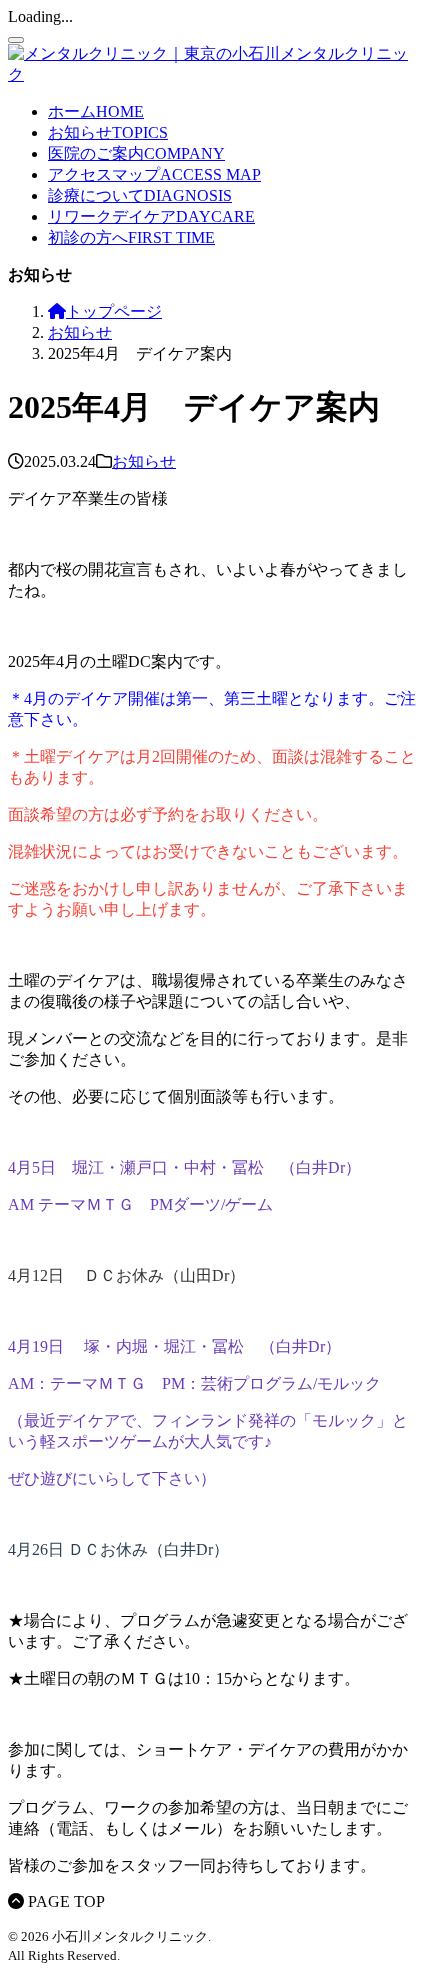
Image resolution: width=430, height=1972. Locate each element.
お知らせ (144, 461)
